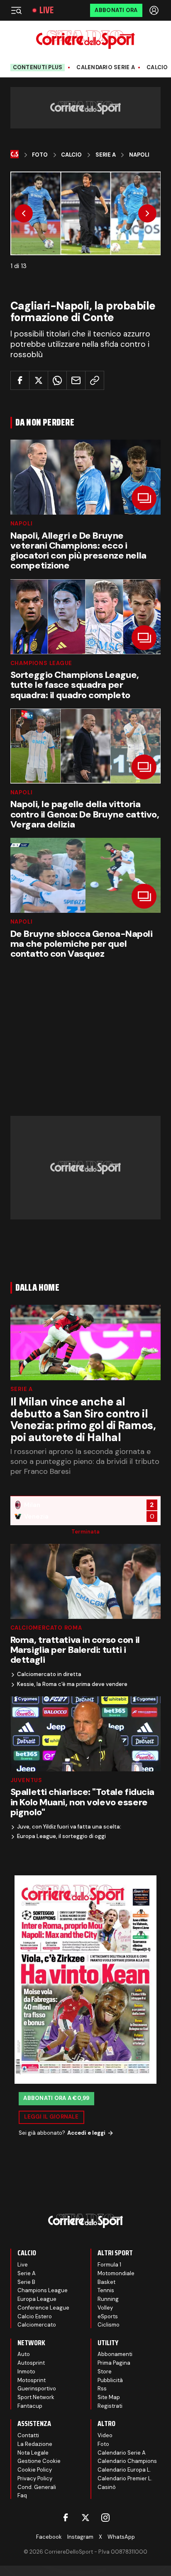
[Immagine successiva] (147, 213)
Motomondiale (116, 2273)
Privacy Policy (35, 2478)
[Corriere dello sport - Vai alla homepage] (85, 40)
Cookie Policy (35, 2470)
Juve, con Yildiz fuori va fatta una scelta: (69, 1827)
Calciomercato (37, 2325)
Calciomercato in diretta (49, 1674)
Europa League (37, 2299)
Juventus (26, 1780)
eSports (108, 2316)
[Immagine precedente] (24, 213)
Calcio (157, 68)
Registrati (110, 2406)
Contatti (28, 2435)
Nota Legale (33, 2453)
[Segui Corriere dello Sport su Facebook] (66, 2518)
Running (108, 2299)
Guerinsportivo (37, 2389)
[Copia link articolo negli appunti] (95, 380)
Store (105, 2372)
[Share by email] (76, 380)
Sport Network (36, 2397)
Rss (102, 2389)
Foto (40, 155)
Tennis (106, 2290)
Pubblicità (110, 2380)
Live (46, 10)
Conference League (43, 2308)
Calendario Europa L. (124, 2470)
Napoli (139, 155)
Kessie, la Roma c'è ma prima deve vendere (72, 1684)
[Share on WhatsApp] (57, 380)
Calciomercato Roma (46, 1628)
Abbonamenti (115, 2354)
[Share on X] (39, 380)
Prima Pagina (114, 2363)
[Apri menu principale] (16, 10)
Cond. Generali (37, 2487)
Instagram (80, 2537)
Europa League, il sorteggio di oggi (61, 1836)
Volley (105, 2308)
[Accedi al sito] (155, 10)
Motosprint (32, 2380)
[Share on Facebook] (20, 380)
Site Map (109, 2397)
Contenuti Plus (38, 67)
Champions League (41, 663)
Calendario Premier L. (125, 2478)
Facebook (49, 2537)
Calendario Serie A (106, 68)
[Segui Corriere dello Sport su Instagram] (105, 2518)
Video (105, 2435)
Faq (22, 2495)
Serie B (26, 2282)
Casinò (107, 2487)
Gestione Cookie (39, 2461)
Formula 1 (109, 2265)
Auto (24, 2354)
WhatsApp (121, 2537)
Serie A (106, 155)
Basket (106, 2282)
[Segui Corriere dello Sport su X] (85, 2518)
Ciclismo (109, 2325)
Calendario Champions (127, 2461)
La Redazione (35, 2444)
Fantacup (30, 2406)
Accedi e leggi (86, 2133)
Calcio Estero (35, 2316)
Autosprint (31, 2363)
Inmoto (26, 2372)
